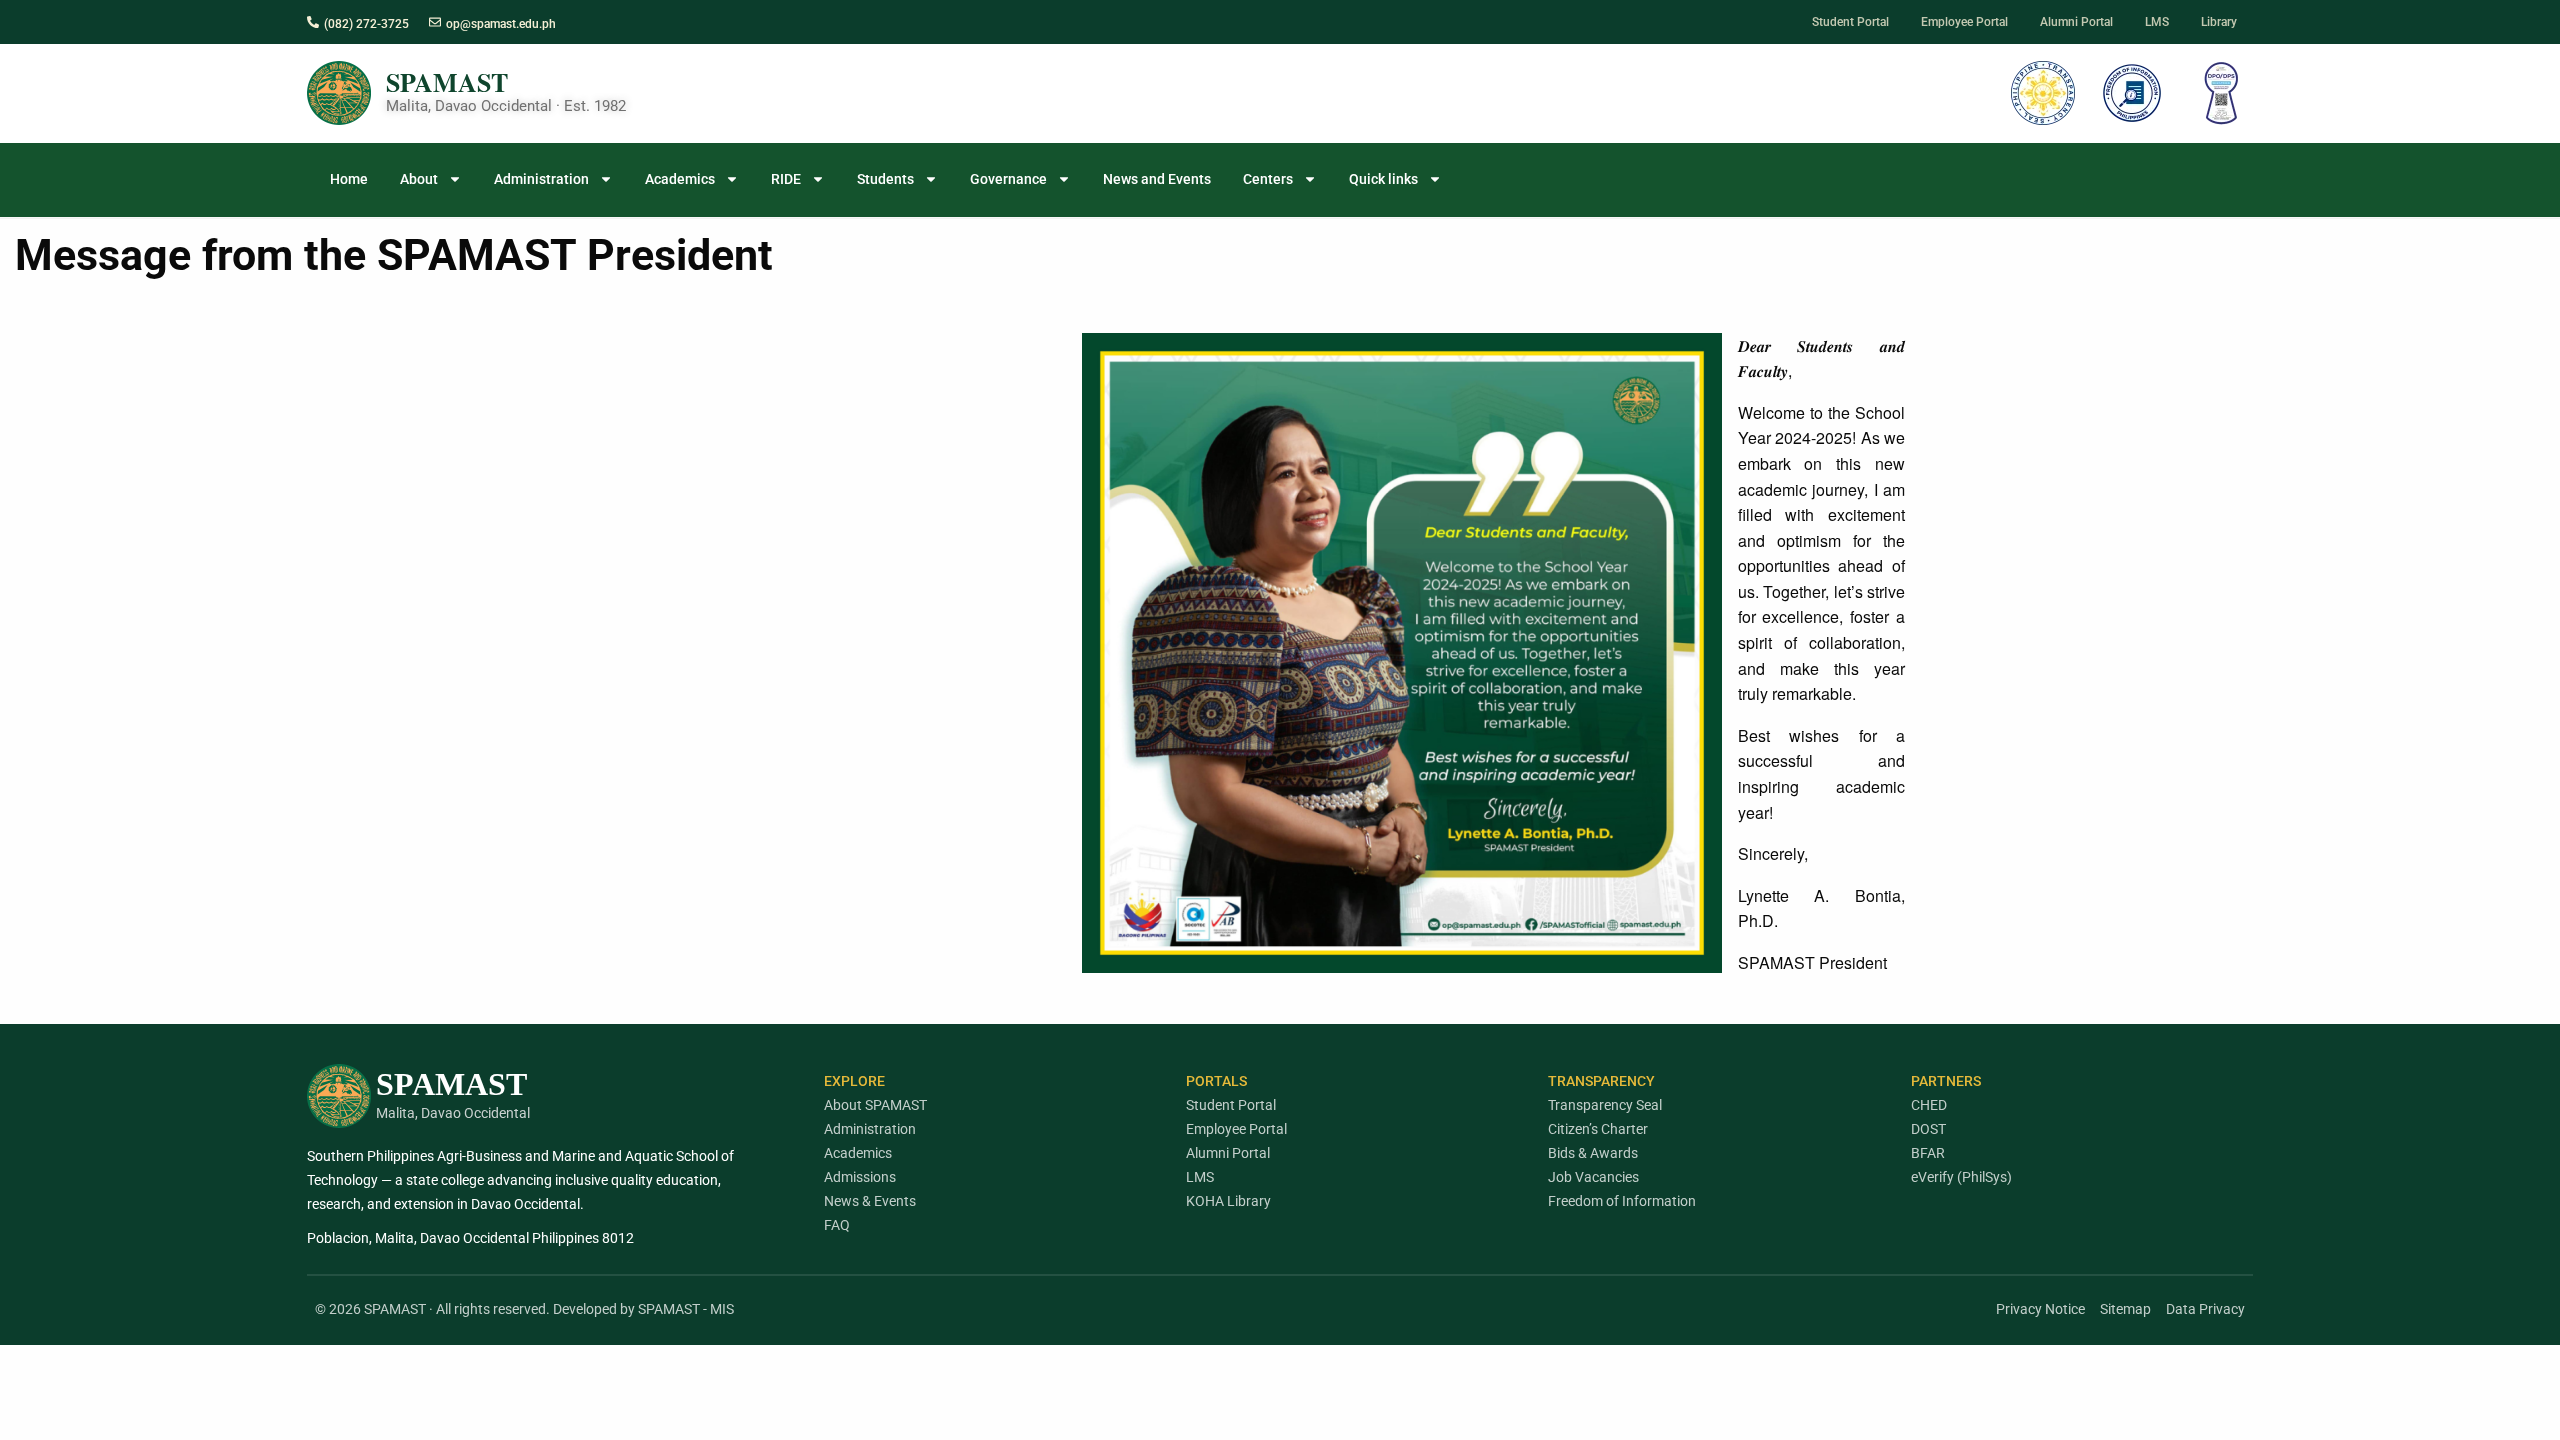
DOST (1928, 1129)
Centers (1268, 179)
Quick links (1383, 179)
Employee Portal (1236, 1129)
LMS (1200, 1177)
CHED (1929, 1105)
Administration (541, 179)
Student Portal (1231, 1105)
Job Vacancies (1593, 1177)
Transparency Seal (1605, 1105)
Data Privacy (2205, 1309)
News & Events (870, 1201)
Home (349, 179)
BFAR (1928, 1153)
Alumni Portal (1228, 1153)
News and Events (1157, 179)
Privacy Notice (2040, 1309)
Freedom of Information (1622, 1201)
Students (885, 179)
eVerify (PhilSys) (1961, 1177)
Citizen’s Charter (1598, 1129)
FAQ (837, 1225)
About (419, 179)
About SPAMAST (875, 1105)
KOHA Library (1228, 1201)
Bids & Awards (1593, 1153)
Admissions (860, 1177)
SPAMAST (447, 82)
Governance (1008, 179)
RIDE (786, 179)
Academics (680, 179)
